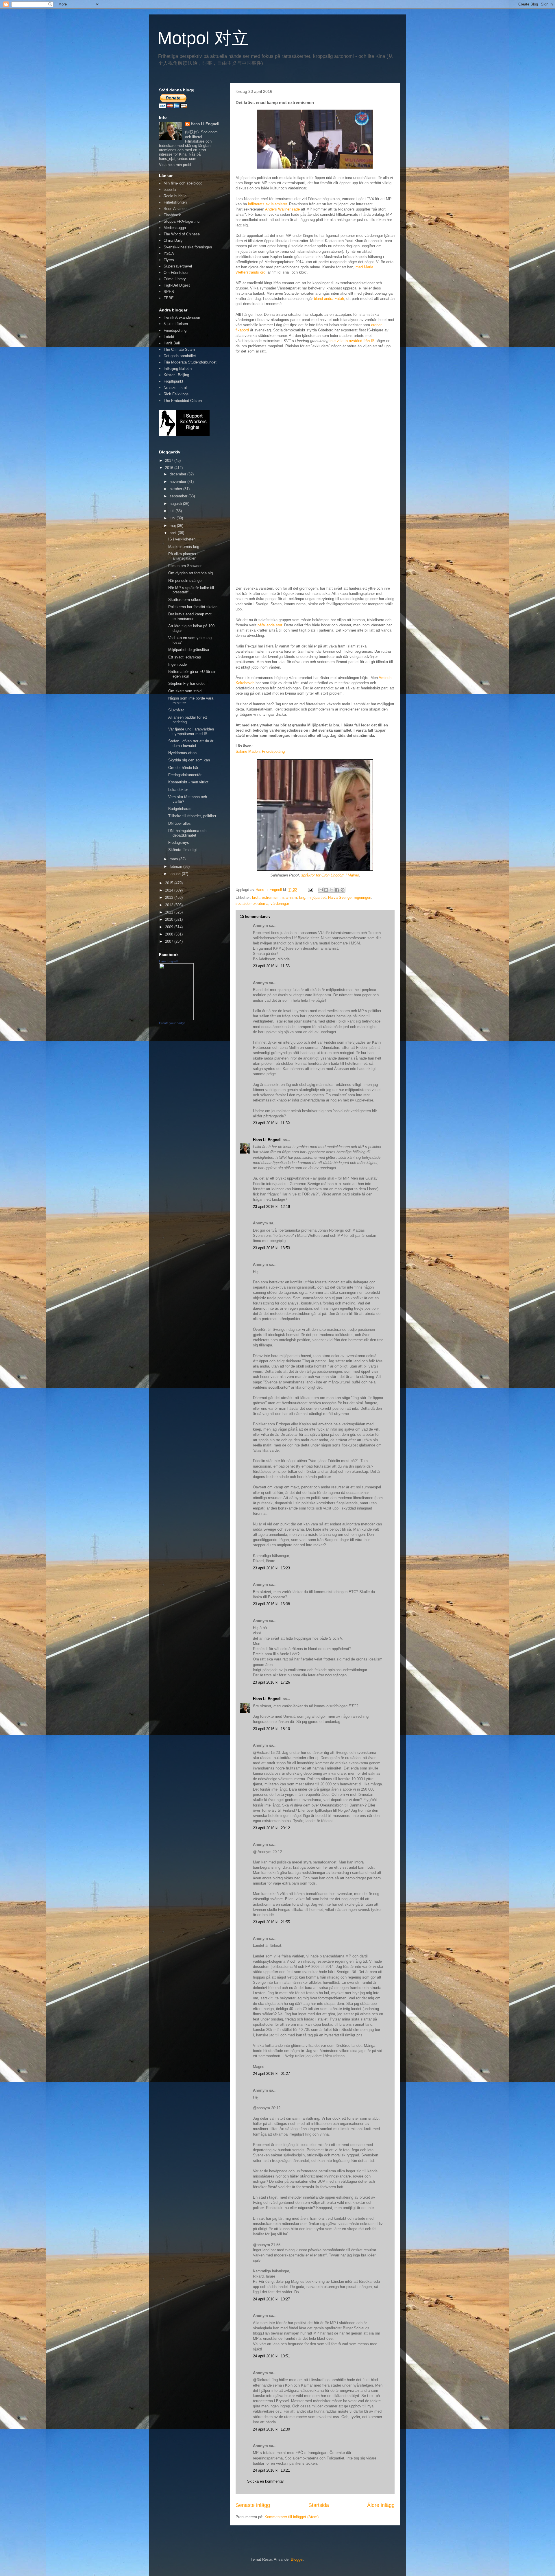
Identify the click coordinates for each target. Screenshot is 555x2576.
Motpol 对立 (203, 38)
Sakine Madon (248, 751)
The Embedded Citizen (183, 401)
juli (173, 511)
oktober (176, 489)
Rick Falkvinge (176, 394)
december (178, 474)
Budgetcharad (180, 809)
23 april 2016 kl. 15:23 (271, 1568)
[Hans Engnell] (176, 1019)
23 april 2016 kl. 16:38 (271, 1604)
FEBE (169, 298)
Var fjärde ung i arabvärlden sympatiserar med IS (191, 731)
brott (256, 897)
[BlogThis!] (326, 890)
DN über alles (180, 823)
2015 (170, 883)
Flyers (169, 260)
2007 (170, 941)
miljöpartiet (317, 897)
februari (176, 867)
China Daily (173, 240)
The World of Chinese (182, 234)
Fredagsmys (179, 843)
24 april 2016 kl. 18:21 (271, 2470)
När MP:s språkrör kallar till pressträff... (191, 590)
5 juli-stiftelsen (176, 324)
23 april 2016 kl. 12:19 (271, 1207)
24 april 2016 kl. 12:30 (271, 2429)
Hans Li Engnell (268, 1140)
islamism (289, 897)
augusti (176, 504)
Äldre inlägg (381, 2505)
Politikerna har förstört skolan (193, 607)
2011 (170, 912)
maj (173, 526)
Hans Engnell (168, 961)
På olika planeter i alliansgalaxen (183, 556)
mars (174, 859)
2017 (170, 461)
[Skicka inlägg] (310, 890)
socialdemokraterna (252, 904)
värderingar (280, 904)
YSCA (169, 253)
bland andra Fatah (329, 299)
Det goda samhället (180, 356)
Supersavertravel (178, 266)
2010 (170, 919)
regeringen (362, 897)
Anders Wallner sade (282, 209)
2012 (170, 905)
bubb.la (170, 190)
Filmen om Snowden (185, 566)
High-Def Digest (177, 285)
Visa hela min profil (175, 165)
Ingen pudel (178, 664)
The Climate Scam (179, 349)
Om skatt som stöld (185, 691)
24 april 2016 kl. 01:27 (271, 2074)
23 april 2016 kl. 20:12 (271, 1828)
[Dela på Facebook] (337, 890)
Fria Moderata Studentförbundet (190, 362)
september (179, 496)
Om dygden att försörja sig (190, 573)
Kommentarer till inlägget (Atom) (292, 2517)
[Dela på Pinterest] (343, 890)
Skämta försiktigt (183, 850)
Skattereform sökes (185, 600)
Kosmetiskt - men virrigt (188, 782)
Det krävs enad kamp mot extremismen (190, 616)
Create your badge (172, 1023)
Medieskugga (175, 228)
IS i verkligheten (182, 539)
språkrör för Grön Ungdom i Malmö (330, 875)
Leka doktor (178, 790)
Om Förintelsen (176, 273)
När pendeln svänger (185, 581)
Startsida (319, 2505)
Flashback (172, 215)
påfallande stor (270, 625)
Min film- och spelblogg (183, 183)
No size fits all (176, 388)
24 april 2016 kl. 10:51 (271, 2356)
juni (173, 518)
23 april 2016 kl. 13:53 (271, 1248)
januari (176, 874)
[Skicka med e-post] (321, 890)
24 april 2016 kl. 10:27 (271, 2299)
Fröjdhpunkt (173, 381)
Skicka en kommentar (266, 2481)
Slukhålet (176, 710)
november (178, 482)
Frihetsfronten (175, 202)
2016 (170, 468)
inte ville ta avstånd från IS (352, 341)
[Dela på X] (332, 890)
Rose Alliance (175, 209)
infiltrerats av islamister (267, 204)
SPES (169, 292)
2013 (170, 897)
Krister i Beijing (176, 375)
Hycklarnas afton (182, 753)
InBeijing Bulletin (178, 369)
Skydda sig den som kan (189, 760)
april (174, 533)
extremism (271, 897)
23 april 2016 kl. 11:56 (271, 966)
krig (302, 897)
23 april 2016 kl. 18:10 (271, 1729)
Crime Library (175, 279)
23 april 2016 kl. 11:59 (271, 1123)
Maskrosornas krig (184, 547)
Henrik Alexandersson (182, 317)
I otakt (169, 337)
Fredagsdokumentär (185, 775)
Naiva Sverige (340, 897)
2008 (170, 934)
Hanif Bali (172, 343)
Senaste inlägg (253, 2505)
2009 (170, 927)
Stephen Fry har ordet (186, 683)
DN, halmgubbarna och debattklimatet (187, 833)
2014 (170, 890)
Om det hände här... (185, 768)
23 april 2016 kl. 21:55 (271, 1922)
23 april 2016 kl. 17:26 (271, 1682)
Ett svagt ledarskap (185, 657)
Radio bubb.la (175, 196)
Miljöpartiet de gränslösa (189, 650)
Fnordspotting (273, 751)
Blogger (297, 2559)
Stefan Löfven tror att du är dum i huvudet (191, 743)
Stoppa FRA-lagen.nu (182, 221)
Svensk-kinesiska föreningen (188, 247)
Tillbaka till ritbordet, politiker (192, 816)
